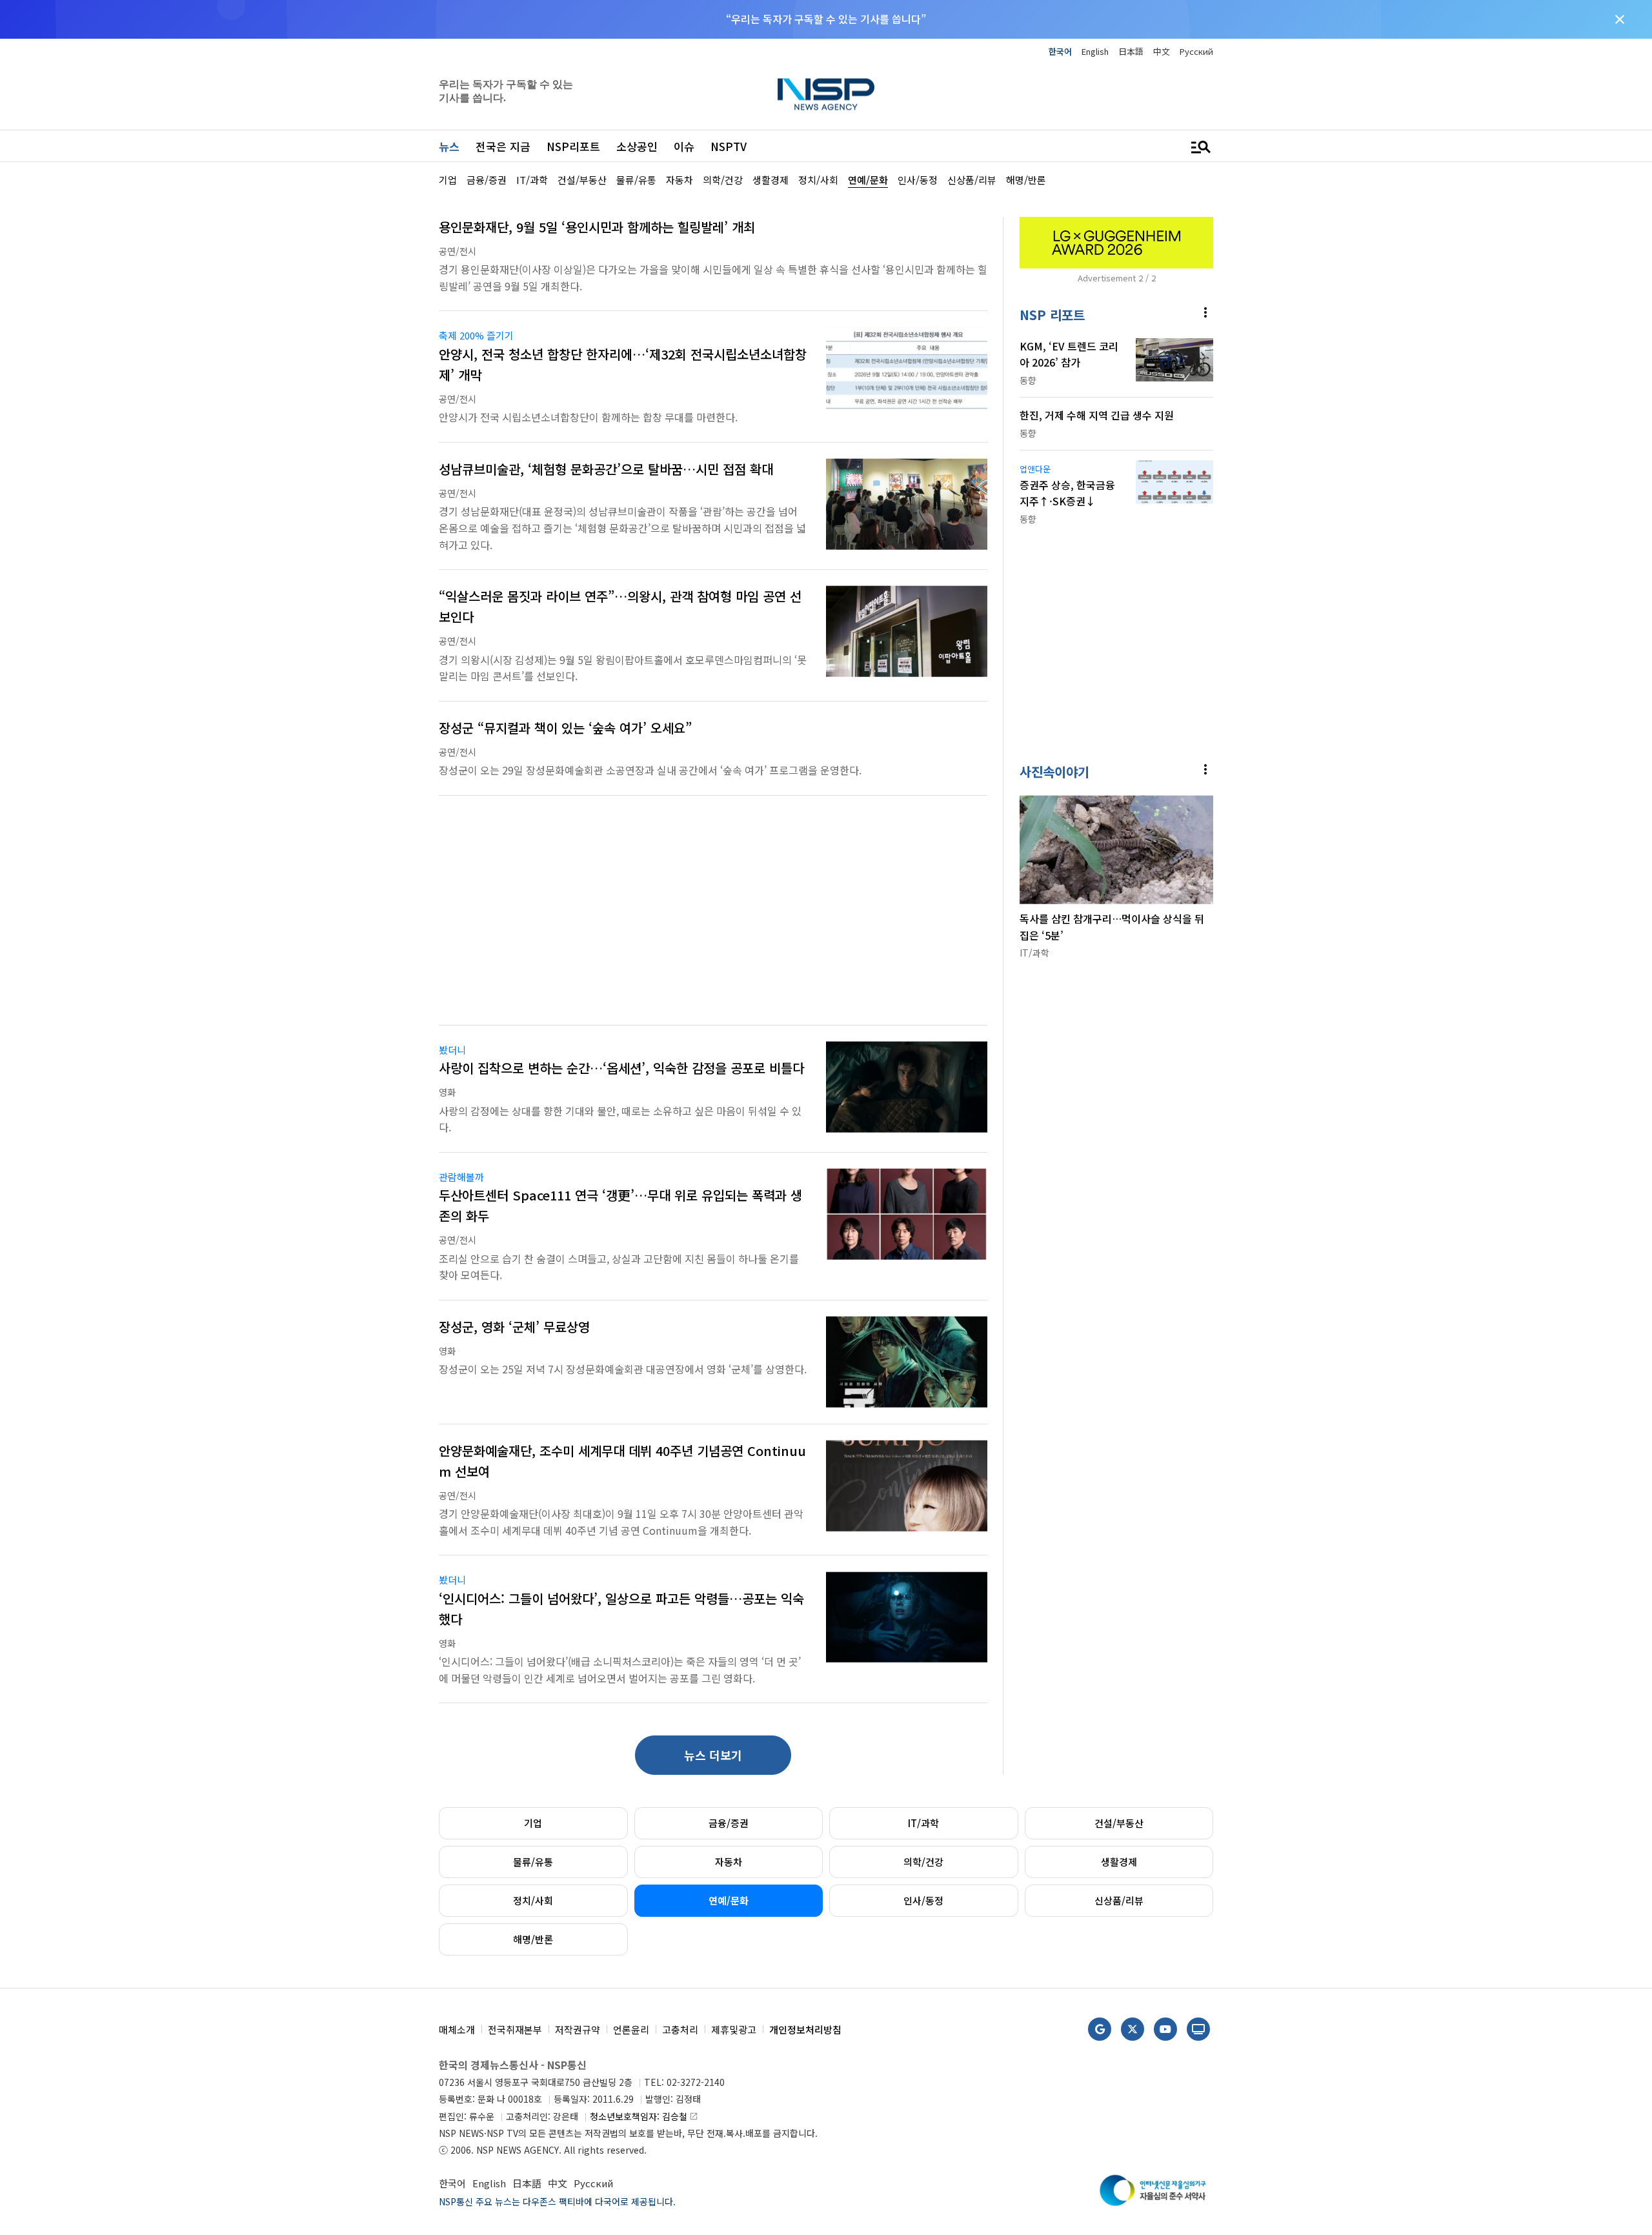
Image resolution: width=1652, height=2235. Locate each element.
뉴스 (449, 146)
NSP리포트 (573, 146)
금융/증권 (729, 1823)
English (1095, 51)
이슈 (684, 146)
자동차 (729, 1862)
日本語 (1131, 51)
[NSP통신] (826, 94)
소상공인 (637, 146)
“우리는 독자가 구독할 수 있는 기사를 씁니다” (826, 19)
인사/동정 (923, 1900)
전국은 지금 (503, 146)
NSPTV (729, 146)
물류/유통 (533, 1862)
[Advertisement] (1281, 349)
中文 (1162, 51)
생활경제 (1119, 1862)
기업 (533, 1823)
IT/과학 (923, 1823)
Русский (1196, 51)
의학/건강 (923, 1862)
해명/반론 (533, 1939)
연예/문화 (729, 1900)
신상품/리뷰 (1119, 1900)
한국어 (1060, 51)
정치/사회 (533, 1900)
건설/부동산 (1119, 1823)
